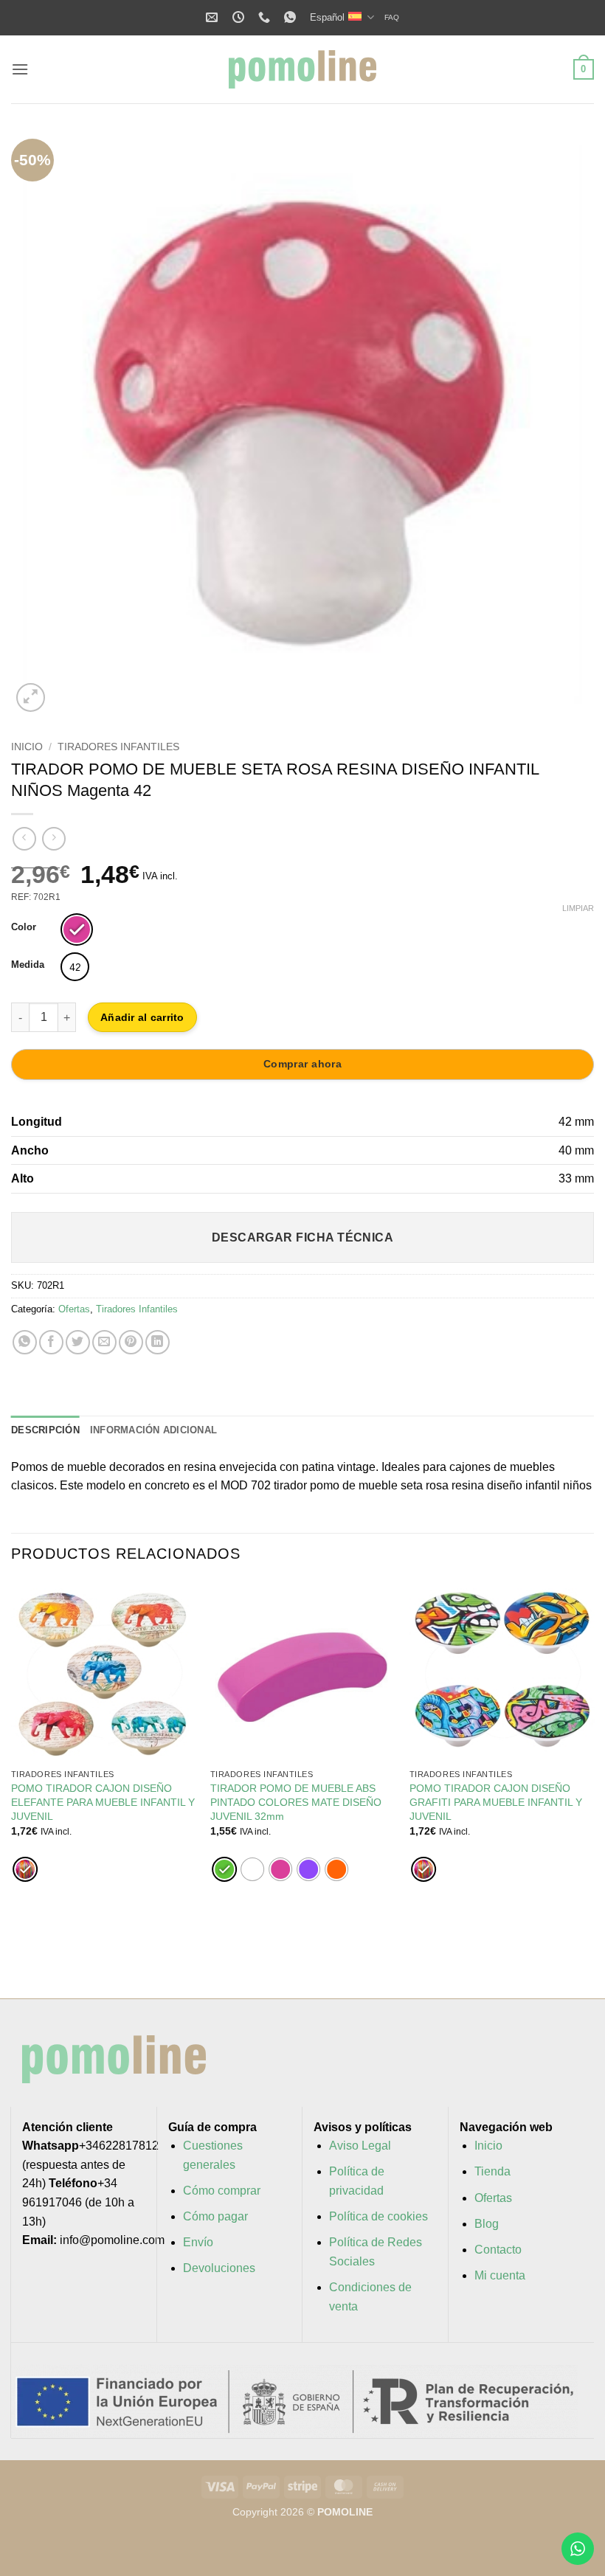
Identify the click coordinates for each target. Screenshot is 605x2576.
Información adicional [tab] (153, 1430)
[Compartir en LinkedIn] (158, 1342)
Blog (487, 2224)
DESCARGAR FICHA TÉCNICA (303, 1237)
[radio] (77, 929)
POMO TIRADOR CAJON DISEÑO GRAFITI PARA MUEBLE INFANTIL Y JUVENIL (496, 1802)
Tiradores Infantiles (118, 747)
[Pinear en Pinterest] (131, 1342)
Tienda (492, 2171)
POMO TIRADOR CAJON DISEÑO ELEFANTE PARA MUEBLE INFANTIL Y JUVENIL (103, 1802)
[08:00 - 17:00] (240, 17)
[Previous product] (53, 838)
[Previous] (41, 424)
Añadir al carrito (142, 1017)
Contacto (498, 2250)
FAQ (392, 17)
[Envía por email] (104, 1342)
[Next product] (24, 838)
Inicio (27, 747)
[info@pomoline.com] (214, 17)
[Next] (564, 424)
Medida (28, 965)
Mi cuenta (500, 2275)
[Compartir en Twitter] (78, 1342)
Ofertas (74, 1309)
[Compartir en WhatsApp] (25, 1342)
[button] (20, 69)
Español (327, 17)
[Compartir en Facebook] (51, 1342)
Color (24, 927)
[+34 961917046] (266, 17)
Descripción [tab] (45, 1430)
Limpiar (578, 908)
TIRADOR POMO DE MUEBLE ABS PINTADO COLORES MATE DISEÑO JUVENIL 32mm (296, 1802)
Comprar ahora (302, 1064)
